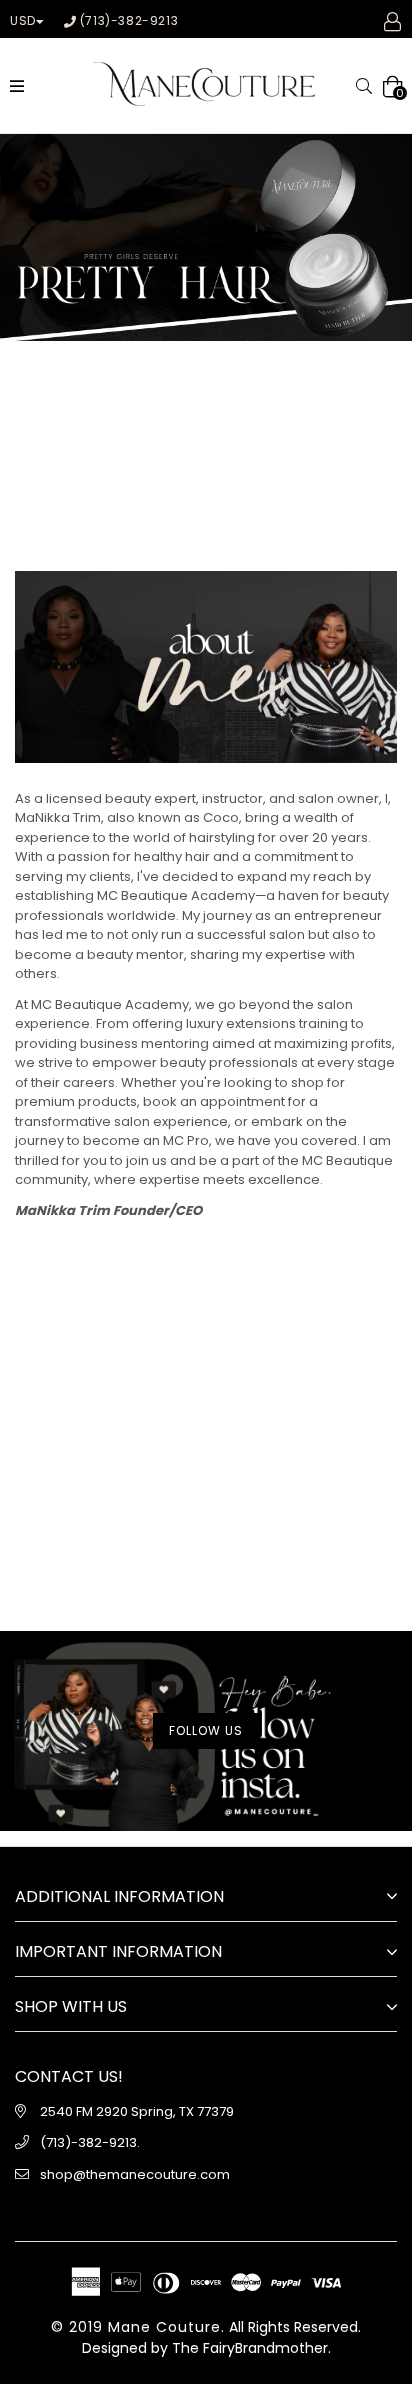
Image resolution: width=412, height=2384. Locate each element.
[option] (206, 237)
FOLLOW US (206, 1730)
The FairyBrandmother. (251, 2348)
